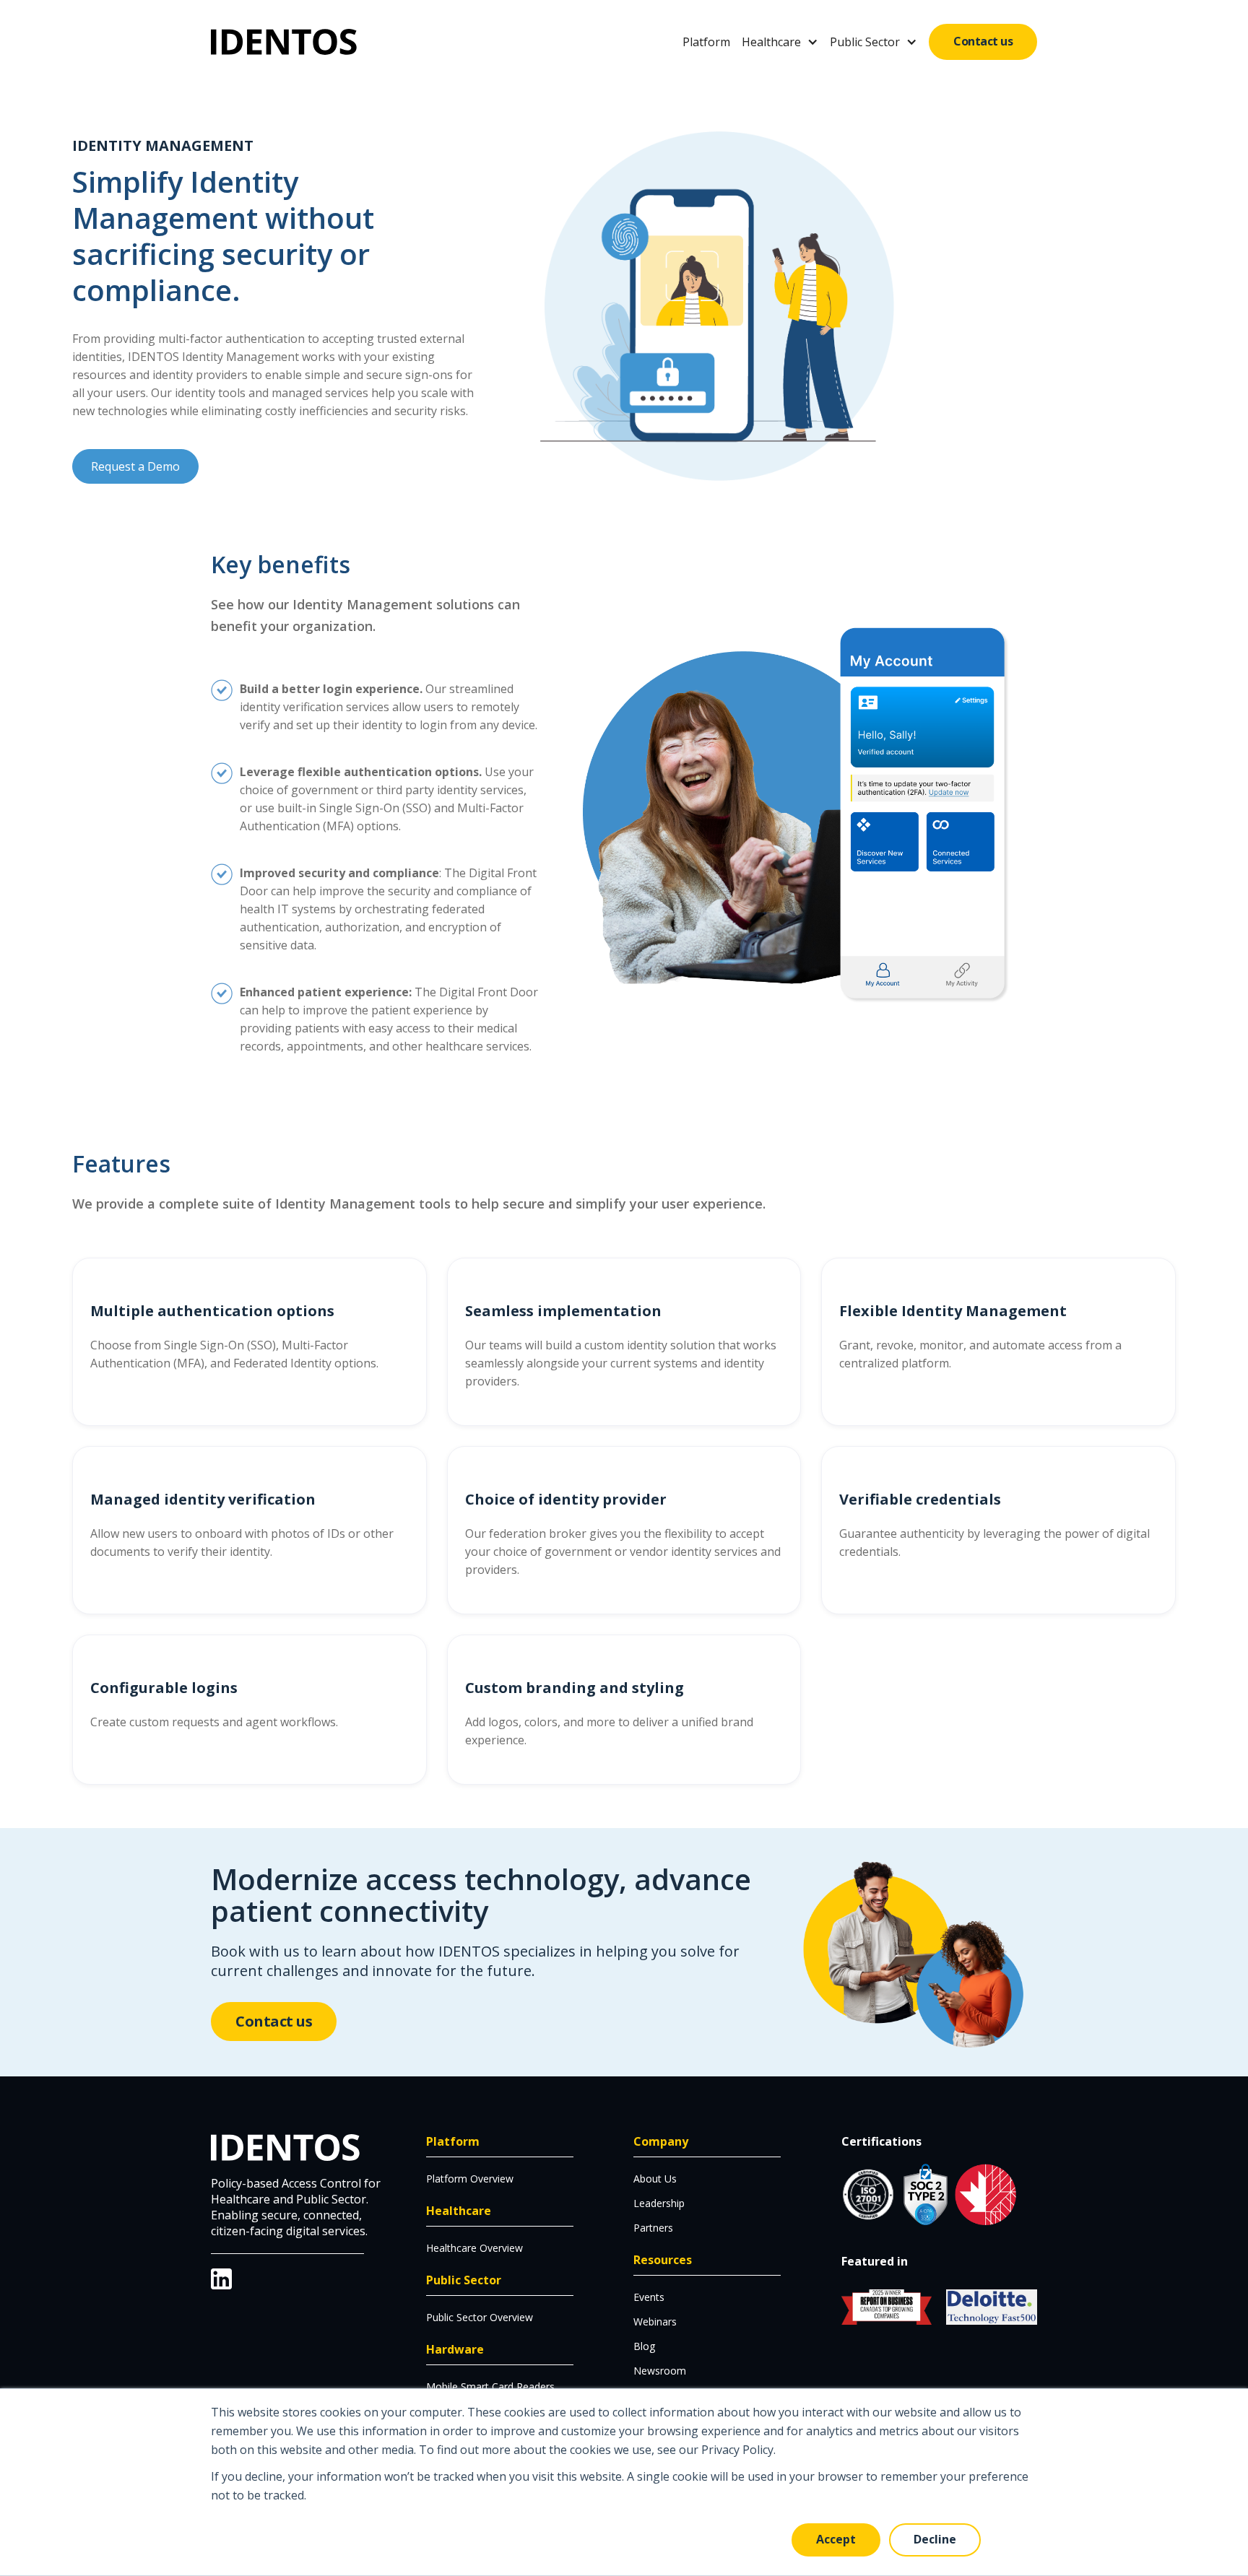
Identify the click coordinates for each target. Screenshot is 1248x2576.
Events (649, 2297)
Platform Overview (470, 2179)
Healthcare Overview (474, 2248)
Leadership (659, 2203)
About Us (655, 2179)
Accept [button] (836, 2539)
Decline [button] (935, 2539)
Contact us (983, 41)
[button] (780, 42)
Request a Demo (135, 466)
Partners (653, 2228)
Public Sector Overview (480, 2317)
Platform (706, 42)
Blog (644, 2346)
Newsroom (660, 2371)
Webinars (655, 2322)
